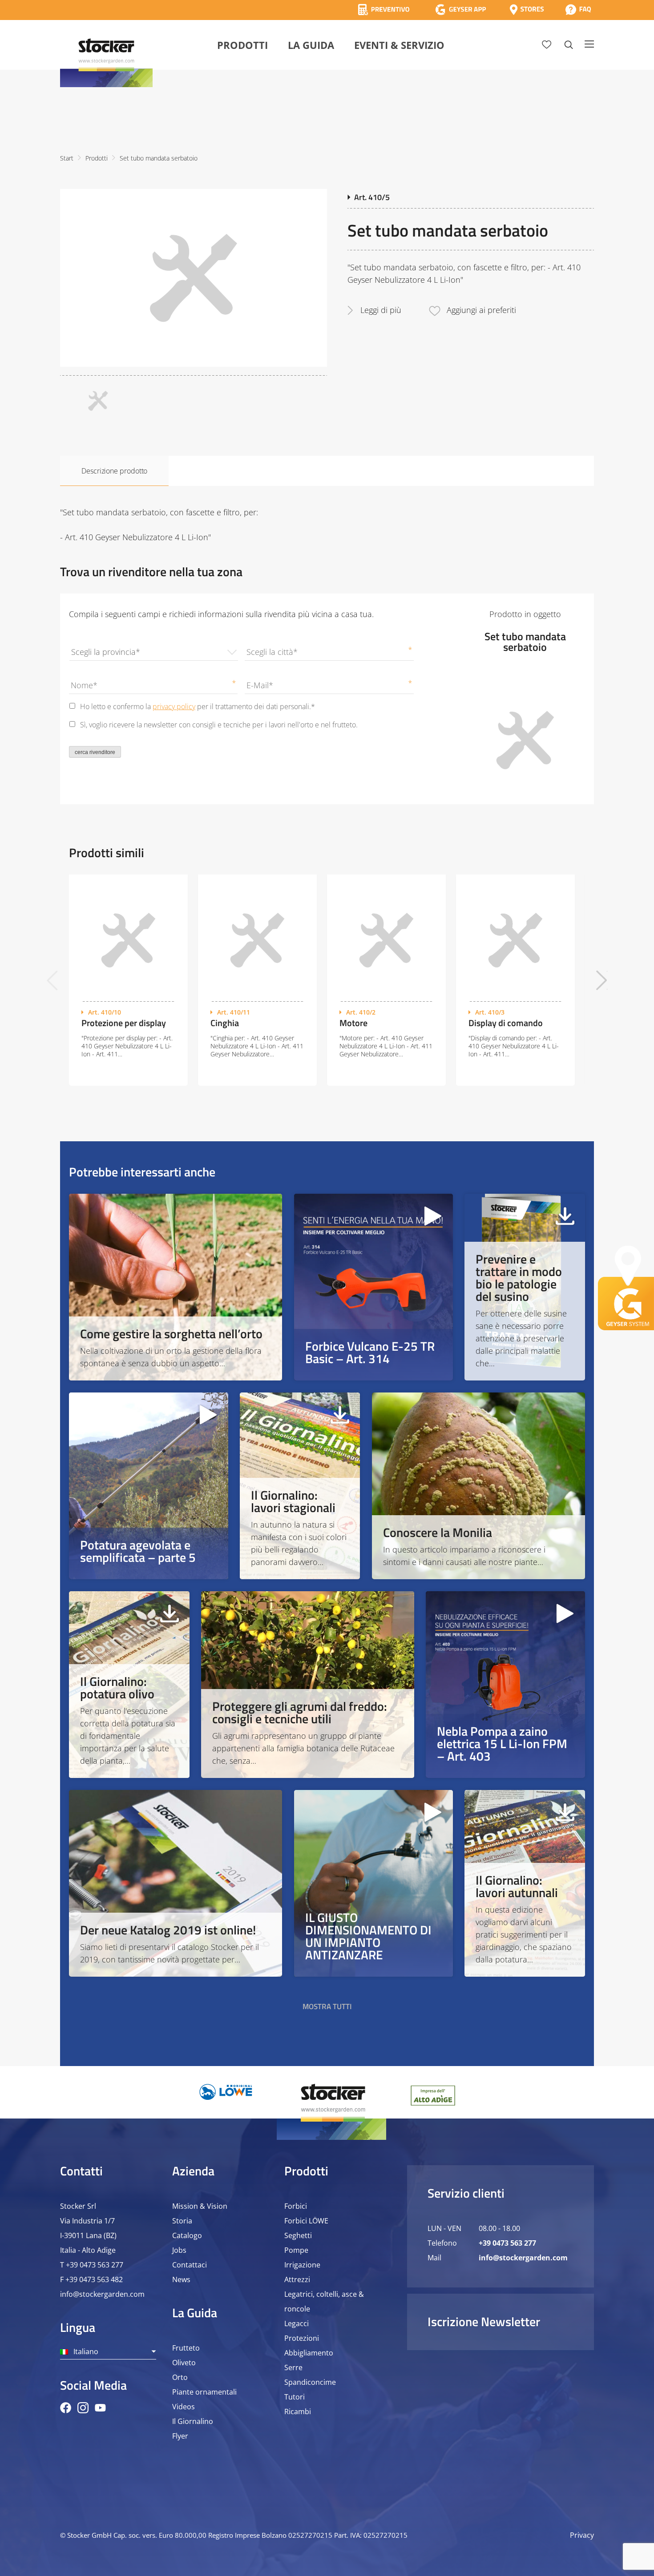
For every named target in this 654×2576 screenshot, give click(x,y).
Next (602, 980)
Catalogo (187, 2235)
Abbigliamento (309, 2353)
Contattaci (190, 2265)
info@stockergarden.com (102, 2294)
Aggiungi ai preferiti (481, 310)
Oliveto (184, 2363)
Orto (180, 2377)
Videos (184, 2407)
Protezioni (302, 2338)
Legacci (297, 2323)
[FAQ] (578, 10)
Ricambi (298, 2411)
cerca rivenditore (95, 752)
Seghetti (298, 2235)
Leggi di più (381, 310)
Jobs (179, 2250)
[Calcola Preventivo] (384, 10)
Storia (182, 2221)
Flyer (180, 2436)
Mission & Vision (200, 2206)
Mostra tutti (327, 2006)
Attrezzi (297, 2279)
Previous (52, 980)
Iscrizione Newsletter (484, 2321)
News (181, 2279)
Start (67, 158)
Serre (293, 2367)
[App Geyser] (460, 10)
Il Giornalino (193, 2421)
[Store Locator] (527, 10)
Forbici (296, 2206)
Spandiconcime (310, 2382)
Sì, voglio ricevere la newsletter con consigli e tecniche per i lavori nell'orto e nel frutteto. (219, 725)
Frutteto (186, 2348)
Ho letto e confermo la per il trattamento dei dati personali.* (198, 706)
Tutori (295, 2397)
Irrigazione (302, 2265)
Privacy (582, 2535)
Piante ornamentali (204, 2392)
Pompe (296, 2250)
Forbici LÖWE (306, 2221)
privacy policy (174, 706)
